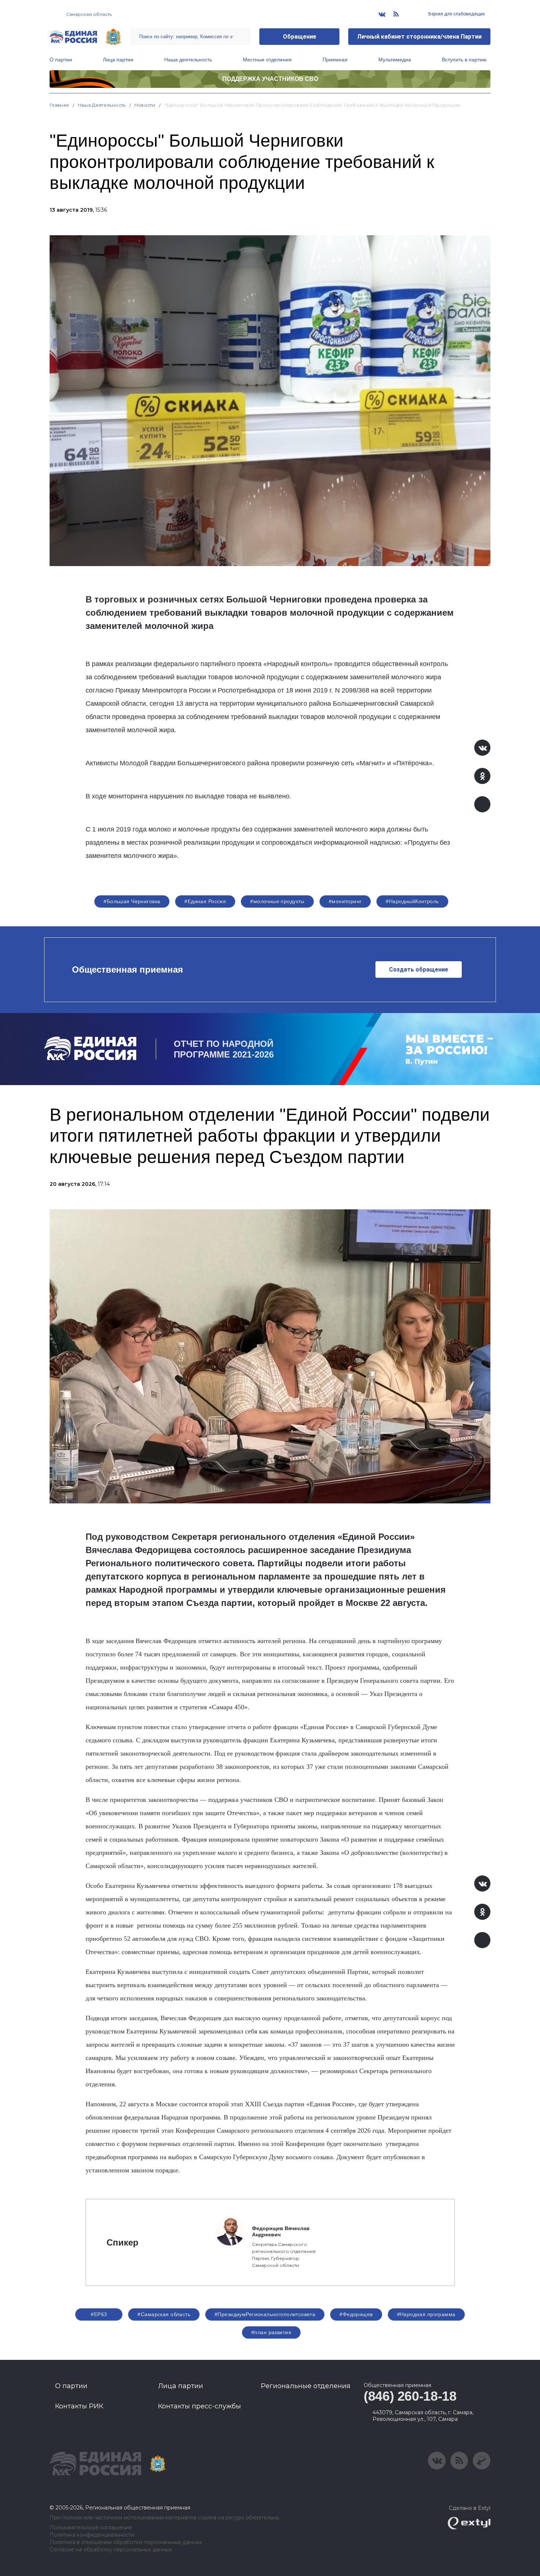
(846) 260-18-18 (410, 2396)
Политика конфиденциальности (92, 2535)
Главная (59, 105)
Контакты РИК (79, 2406)
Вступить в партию (464, 60)
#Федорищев (356, 2314)
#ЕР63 (99, 2314)
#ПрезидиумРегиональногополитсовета (265, 2314)
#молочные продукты (277, 901)
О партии (61, 60)
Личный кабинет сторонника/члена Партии (419, 37)
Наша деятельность (188, 60)
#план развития (271, 2332)
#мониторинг (345, 901)
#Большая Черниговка (132, 901)
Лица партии (118, 60)
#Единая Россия (205, 901)
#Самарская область (164, 2314)
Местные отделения (267, 60)
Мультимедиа (395, 60)
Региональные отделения (306, 2386)
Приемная (335, 60)
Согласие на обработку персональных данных (111, 2550)
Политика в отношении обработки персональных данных (126, 2542)
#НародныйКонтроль (412, 901)
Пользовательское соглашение (91, 2528)
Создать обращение (419, 969)
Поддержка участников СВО (270, 79)
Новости (145, 105)
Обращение (300, 37)
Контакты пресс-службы (199, 2406)
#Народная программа (426, 2314)
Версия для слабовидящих (456, 14)
